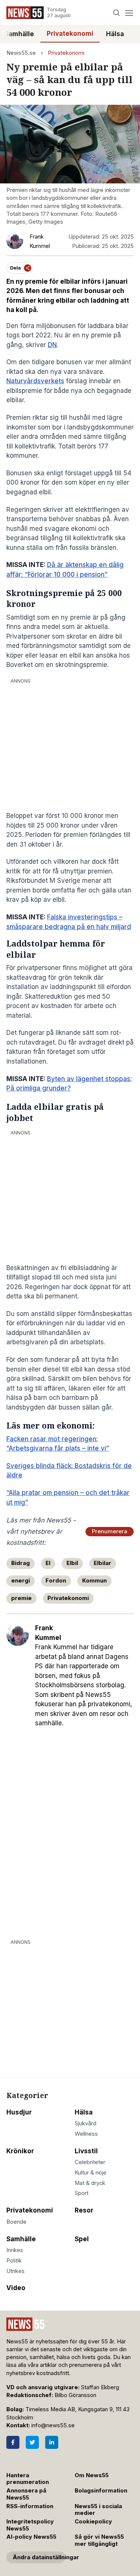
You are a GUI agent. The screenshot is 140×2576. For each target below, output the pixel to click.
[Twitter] (32, 2442)
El (48, 1563)
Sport (82, 2193)
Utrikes (15, 2271)
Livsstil (86, 2151)
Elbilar (102, 1563)
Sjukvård (85, 2123)
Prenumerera (110, 1531)
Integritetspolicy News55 (30, 2525)
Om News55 (92, 2475)
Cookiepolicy (93, 2522)
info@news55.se (53, 2425)
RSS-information (30, 2506)
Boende (16, 2222)
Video (16, 2288)
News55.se (21, 53)
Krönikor (20, 2151)
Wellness (86, 2134)
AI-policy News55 (31, 2537)
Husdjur (19, 2112)
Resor (84, 2210)
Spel (82, 2239)
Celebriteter (90, 2162)
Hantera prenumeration (28, 2479)
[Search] (117, 13)
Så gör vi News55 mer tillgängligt (99, 2540)
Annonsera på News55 (26, 2494)
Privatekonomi (70, 34)
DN (52, 345)
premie (21, 1598)
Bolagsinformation (101, 2491)
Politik (14, 2261)
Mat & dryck (90, 2183)
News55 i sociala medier (98, 2510)
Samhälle (21, 2239)
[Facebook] (13, 2442)
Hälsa (115, 34)
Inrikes (15, 2250)
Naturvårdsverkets (35, 381)
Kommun (94, 1581)
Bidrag (21, 1563)
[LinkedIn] (52, 2442)
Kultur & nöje (91, 2173)
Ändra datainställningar (39, 2557)
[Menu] (129, 13)
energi (21, 1581)
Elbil (72, 1563)
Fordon (56, 1581)
